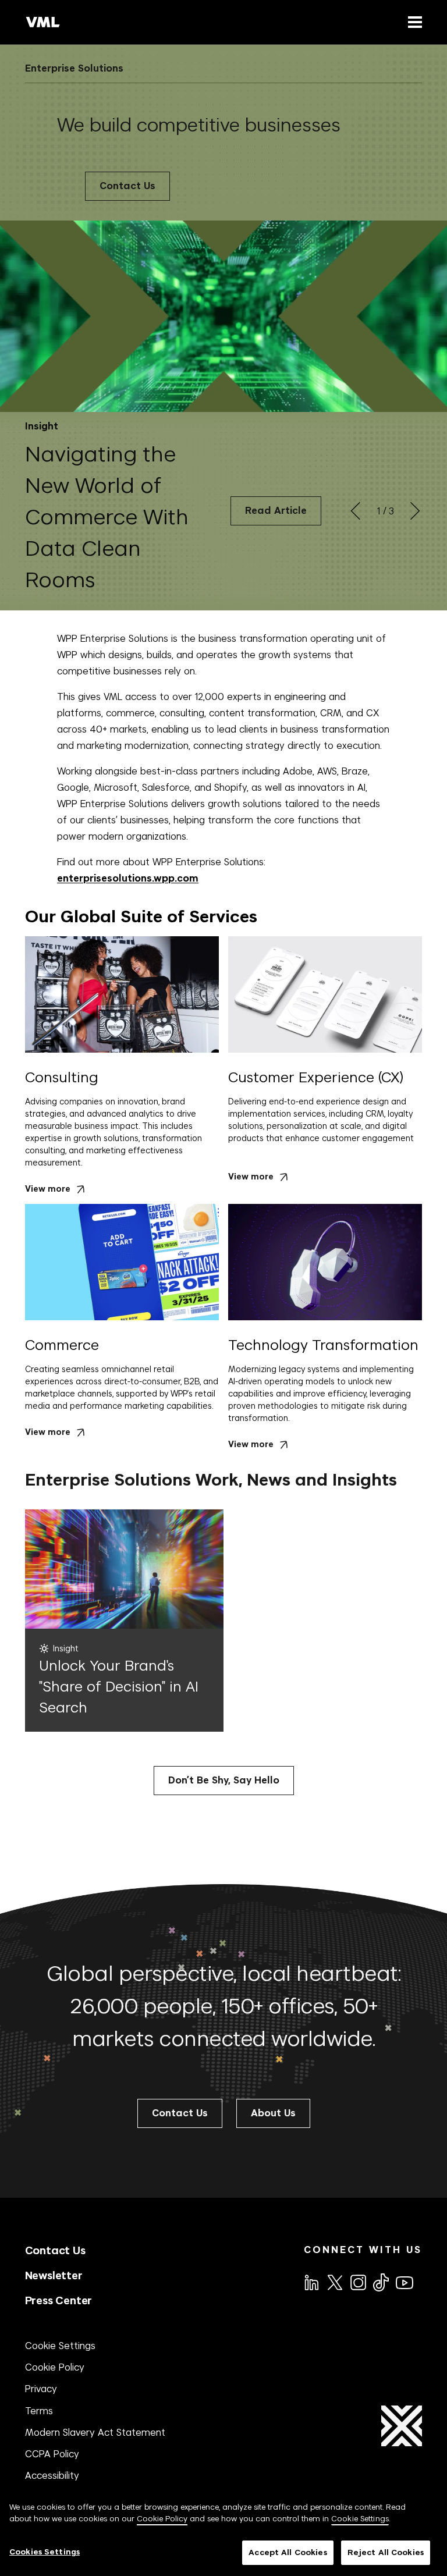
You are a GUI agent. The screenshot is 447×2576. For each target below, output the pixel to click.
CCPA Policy (52, 2454)
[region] (223, 2533)
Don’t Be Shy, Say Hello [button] (224, 1780)
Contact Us (127, 186)
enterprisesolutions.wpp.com (128, 878)
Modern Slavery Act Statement (95, 2432)
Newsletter (54, 2275)
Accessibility (52, 2475)
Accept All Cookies (288, 2552)
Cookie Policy (55, 2367)
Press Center (59, 2300)
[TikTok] (380, 2282)
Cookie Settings (60, 2346)
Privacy (41, 2389)
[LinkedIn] (311, 2282)
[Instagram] (357, 2282)
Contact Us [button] (180, 2113)
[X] (334, 2282)
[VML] (43, 22)
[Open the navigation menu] (413, 22)
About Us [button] (273, 2113)
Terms (39, 2411)
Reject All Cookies (386, 2552)
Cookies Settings (45, 2552)
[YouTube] (404, 2282)
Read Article (276, 511)
